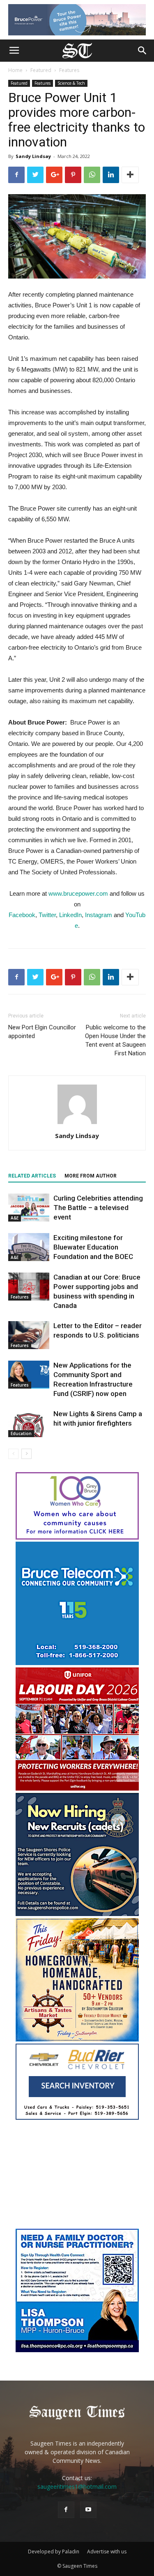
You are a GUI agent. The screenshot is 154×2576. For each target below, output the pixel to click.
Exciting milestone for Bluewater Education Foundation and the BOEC (93, 1247)
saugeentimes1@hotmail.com (77, 2487)
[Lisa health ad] (77, 2350)
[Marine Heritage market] (77, 2039)
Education (21, 1433)
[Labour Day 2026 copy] (77, 1788)
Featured (41, 70)
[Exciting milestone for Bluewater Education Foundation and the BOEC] (29, 1247)
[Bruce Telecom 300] (77, 1663)
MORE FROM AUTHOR (91, 1176)
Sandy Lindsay (33, 156)
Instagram (99, 915)
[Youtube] (88, 2510)
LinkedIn (70, 915)
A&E (15, 1218)
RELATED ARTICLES (32, 1176)
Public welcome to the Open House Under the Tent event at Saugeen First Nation (115, 1040)
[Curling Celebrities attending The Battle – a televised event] (29, 1208)
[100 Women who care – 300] (77, 1537)
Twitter (47, 915)
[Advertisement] (77, 2175)
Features (69, 70)
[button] (143, 51)
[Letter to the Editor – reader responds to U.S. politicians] (29, 1335)
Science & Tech (71, 83)
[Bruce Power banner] (77, 20)
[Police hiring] (77, 1914)
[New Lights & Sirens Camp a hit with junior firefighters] (29, 1423)
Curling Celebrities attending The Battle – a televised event (98, 1208)
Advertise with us (107, 2552)
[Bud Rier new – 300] (77, 2117)
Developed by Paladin (54, 2552)
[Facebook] (66, 2510)
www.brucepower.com (78, 893)
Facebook (22, 915)
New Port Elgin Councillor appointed (42, 1032)
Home (15, 70)
